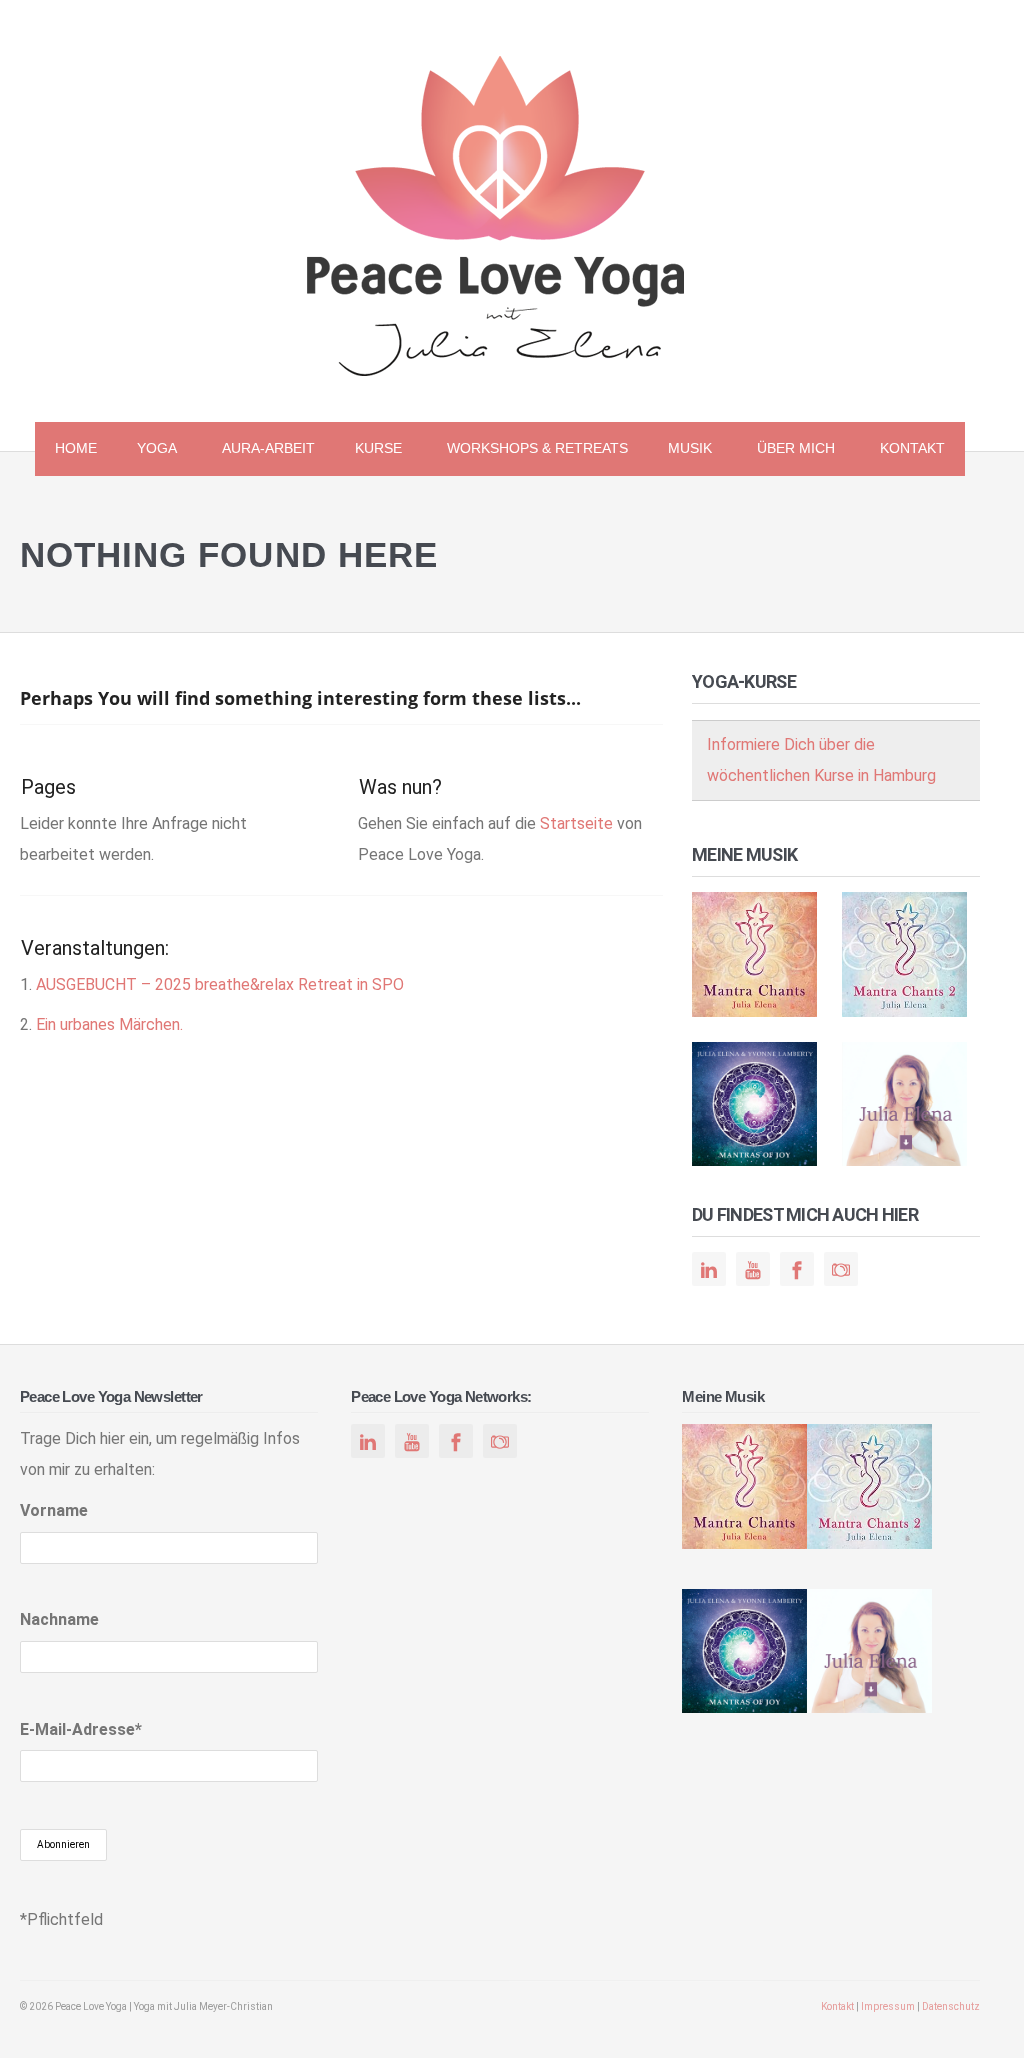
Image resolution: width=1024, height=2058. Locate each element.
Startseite (576, 823)
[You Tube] (753, 1271)
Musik (680, 451)
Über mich (786, 451)
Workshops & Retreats (537, 448)
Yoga (147, 451)
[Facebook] (797, 1271)
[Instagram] (841, 1271)
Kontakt (912, 448)
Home (76, 448)
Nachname (59, 1619)
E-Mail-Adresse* (81, 1729)
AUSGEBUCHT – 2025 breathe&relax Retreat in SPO (220, 984)
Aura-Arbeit (268, 448)
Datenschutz (951, 2006)
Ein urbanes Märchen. (109, 1024)
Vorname (54, 1510)
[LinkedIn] (709, 1271)
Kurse (368, 451)
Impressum (888, 2006)
